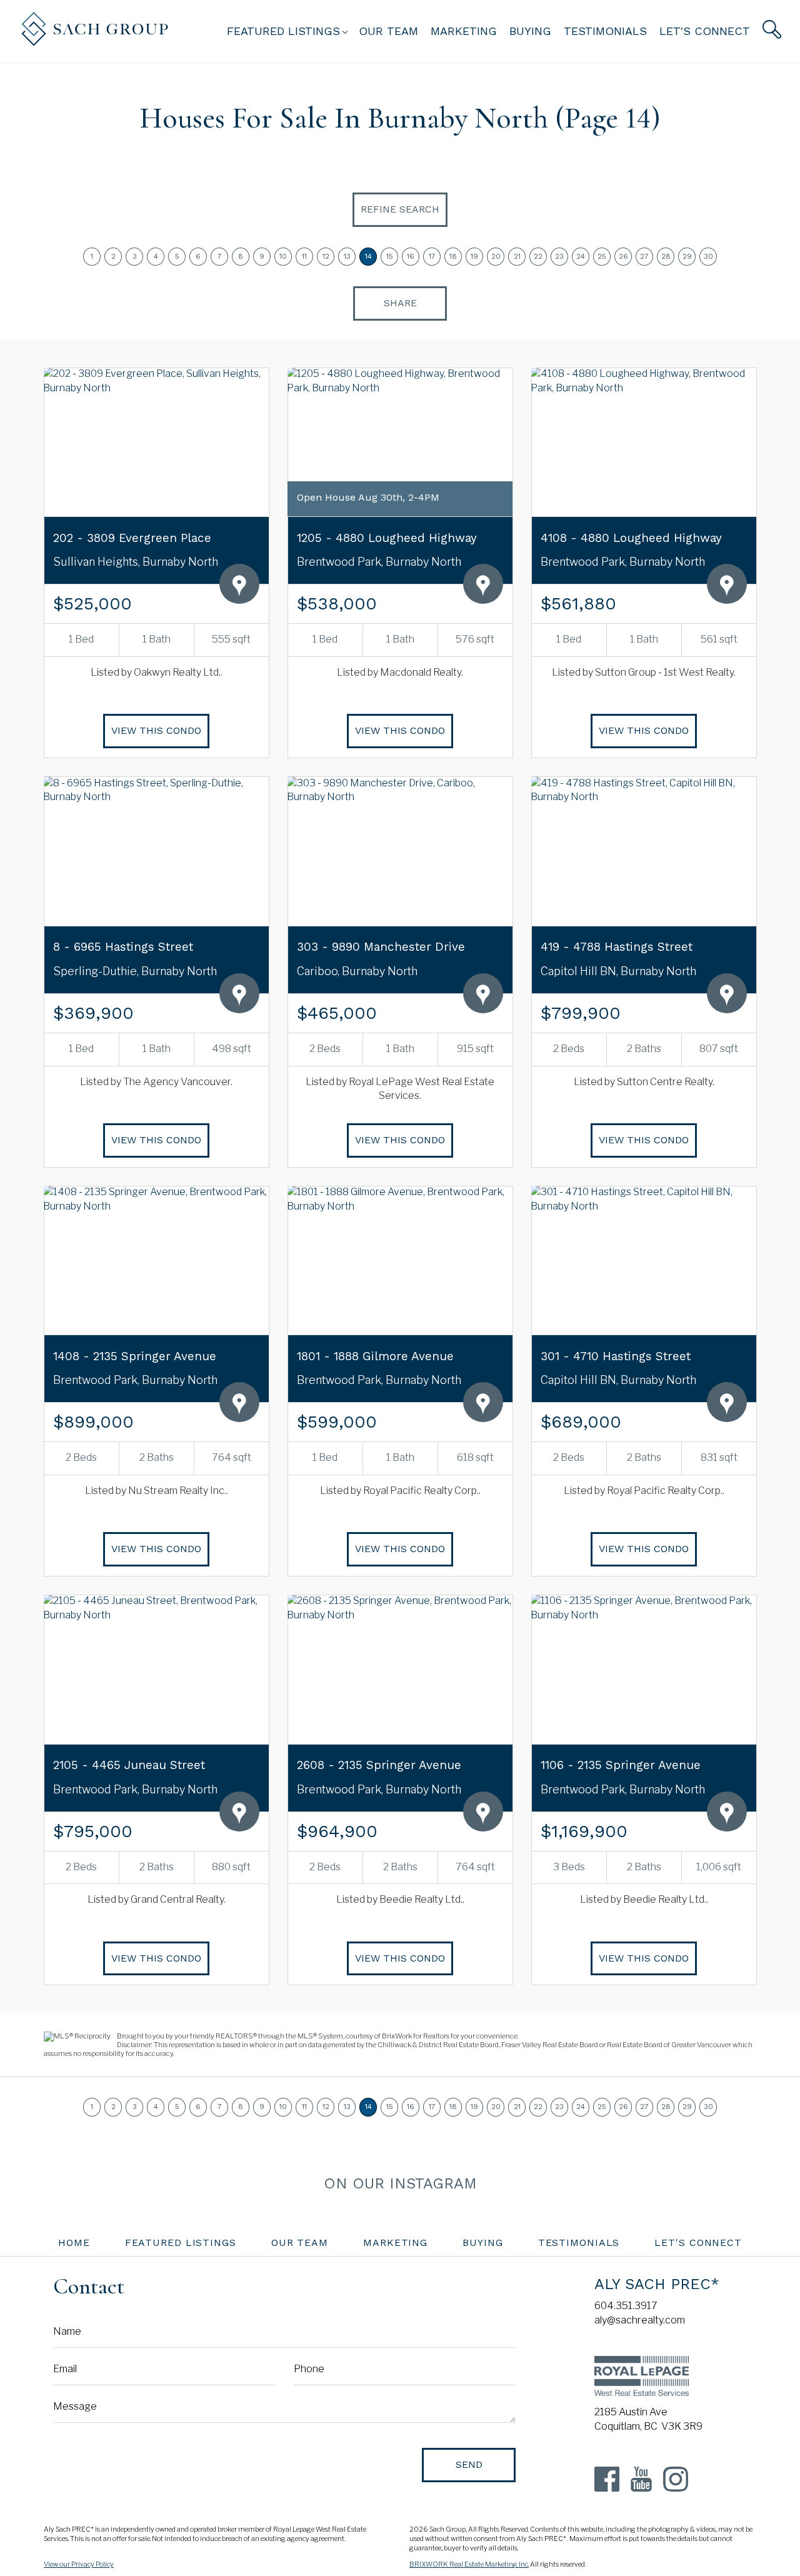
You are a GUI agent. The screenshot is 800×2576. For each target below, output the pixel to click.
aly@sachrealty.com (640, 2320)
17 (432, 256)
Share (400, 303)
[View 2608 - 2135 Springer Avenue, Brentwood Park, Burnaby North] (400, 1669)
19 (474, 256)
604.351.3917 (626, 2306)
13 (347, 256)
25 (602, 256)
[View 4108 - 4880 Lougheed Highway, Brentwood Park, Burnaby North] (644, 442)
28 (666, 256)
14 (368, 256)
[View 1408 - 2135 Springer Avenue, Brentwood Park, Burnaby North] (156, 1260)
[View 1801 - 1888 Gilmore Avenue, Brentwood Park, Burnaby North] (400, 1260)
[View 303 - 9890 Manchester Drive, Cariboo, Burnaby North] (400, 851)
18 (453, 256)
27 (644, 256)
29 (687, 256)
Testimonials (605, 31)
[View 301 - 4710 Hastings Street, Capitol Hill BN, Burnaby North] (644, 1260)
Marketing (464, 31)
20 (496, 256)
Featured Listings (181, 2243)
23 (559, 256)
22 (538, 256)
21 (517, 256)
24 (581, 256)
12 (326, 256)
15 (390, 256)
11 (304, 256)
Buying (530, 31)
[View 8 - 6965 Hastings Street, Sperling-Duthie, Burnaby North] (156, 851)
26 (623, 256)
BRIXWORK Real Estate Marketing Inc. (469, 2564)
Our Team (388, 31)
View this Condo (156, 730)
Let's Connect (705, 31)
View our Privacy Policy (79, 2564)
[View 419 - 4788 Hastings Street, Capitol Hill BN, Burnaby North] (644, 851)
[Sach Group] (95, 43)
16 (411, 256)
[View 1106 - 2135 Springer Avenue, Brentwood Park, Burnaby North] (644, 1669)
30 (708, 256)
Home (74, 2243)
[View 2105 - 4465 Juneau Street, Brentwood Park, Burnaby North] (156, 1669)
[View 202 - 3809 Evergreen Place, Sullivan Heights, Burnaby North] (156, 442)
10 (283, 256)
